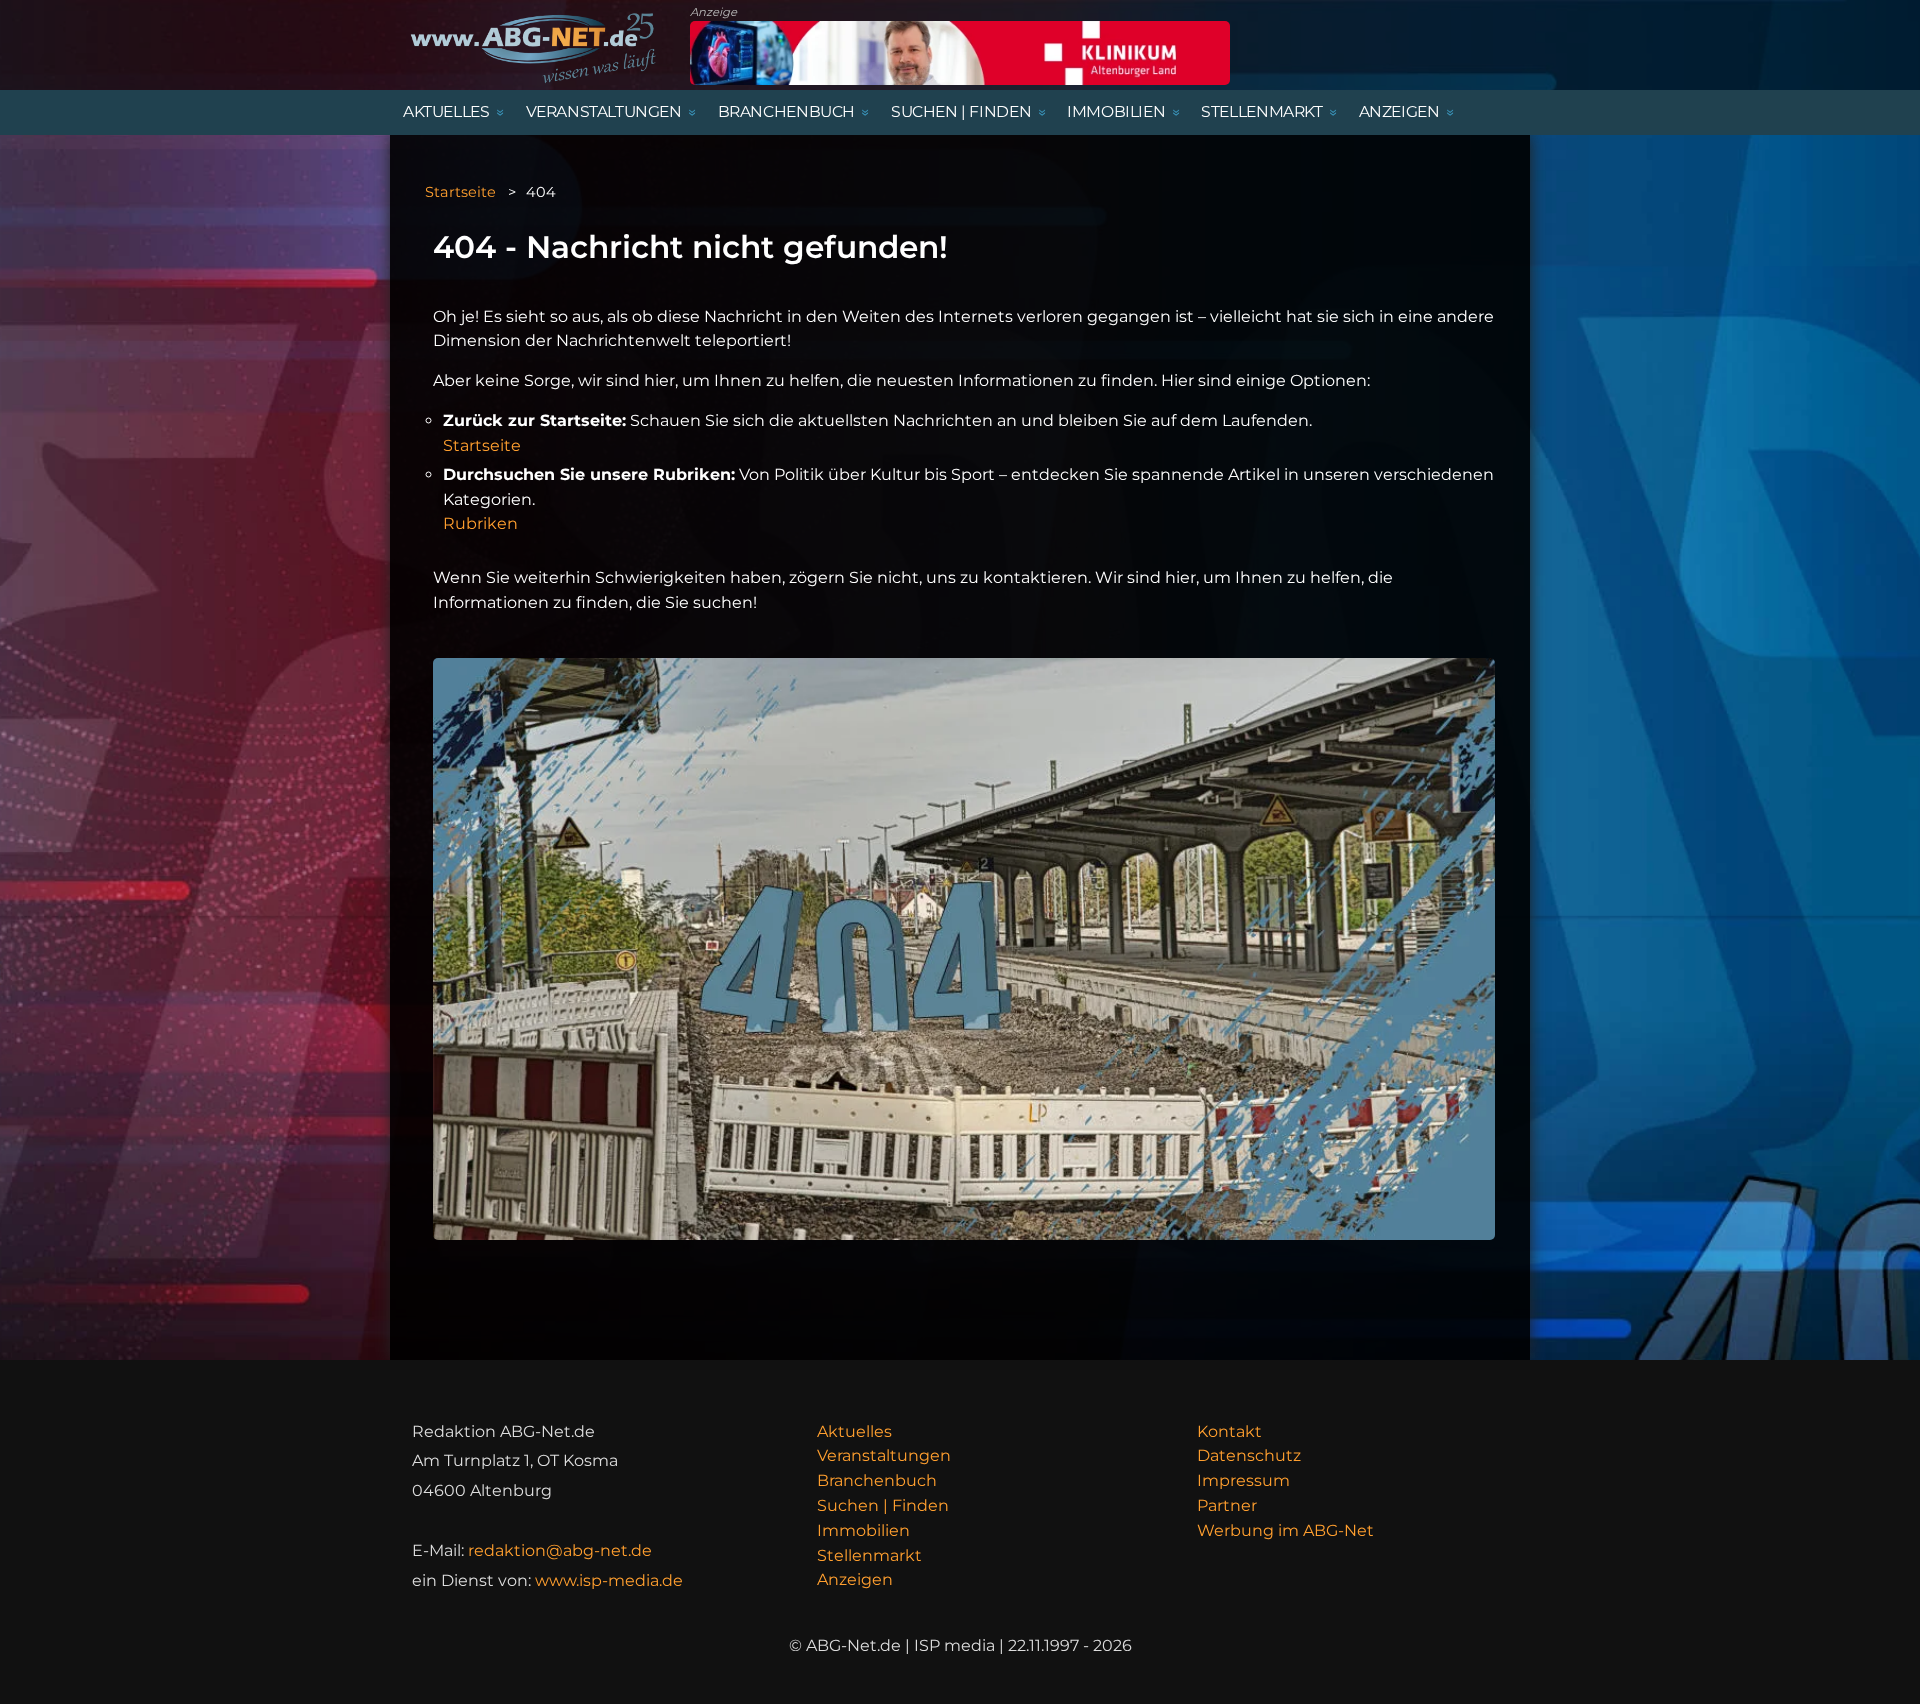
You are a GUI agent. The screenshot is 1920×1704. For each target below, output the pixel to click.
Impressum (1243, 1480)
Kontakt (1229, 1431)
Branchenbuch (877, 1480)
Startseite (460, 192)
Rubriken (480, 523)
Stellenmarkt (869, 1555)
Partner (1227, 1505)
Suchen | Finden (883, 1505)
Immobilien (863, 1530)
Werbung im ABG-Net (1285, 1530)
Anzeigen (855, 1579)
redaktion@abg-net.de (560, 1550)
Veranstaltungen (884, 1455)
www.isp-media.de (609, 1580)
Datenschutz (1249, 1455)
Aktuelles (854, 1431)
